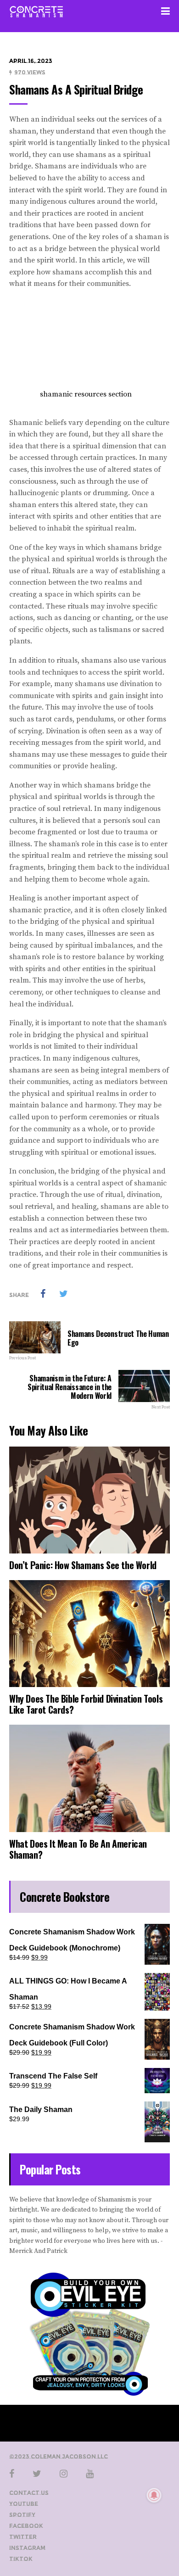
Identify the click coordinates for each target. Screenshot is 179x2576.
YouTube (24, 2504)
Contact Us (29, 2493)
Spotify (22, 2515)
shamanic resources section (86, 394)
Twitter (23, 2537)
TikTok (21, 2559)
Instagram (27, 2548)
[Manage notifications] (154, 2495)
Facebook (26, 2526)
